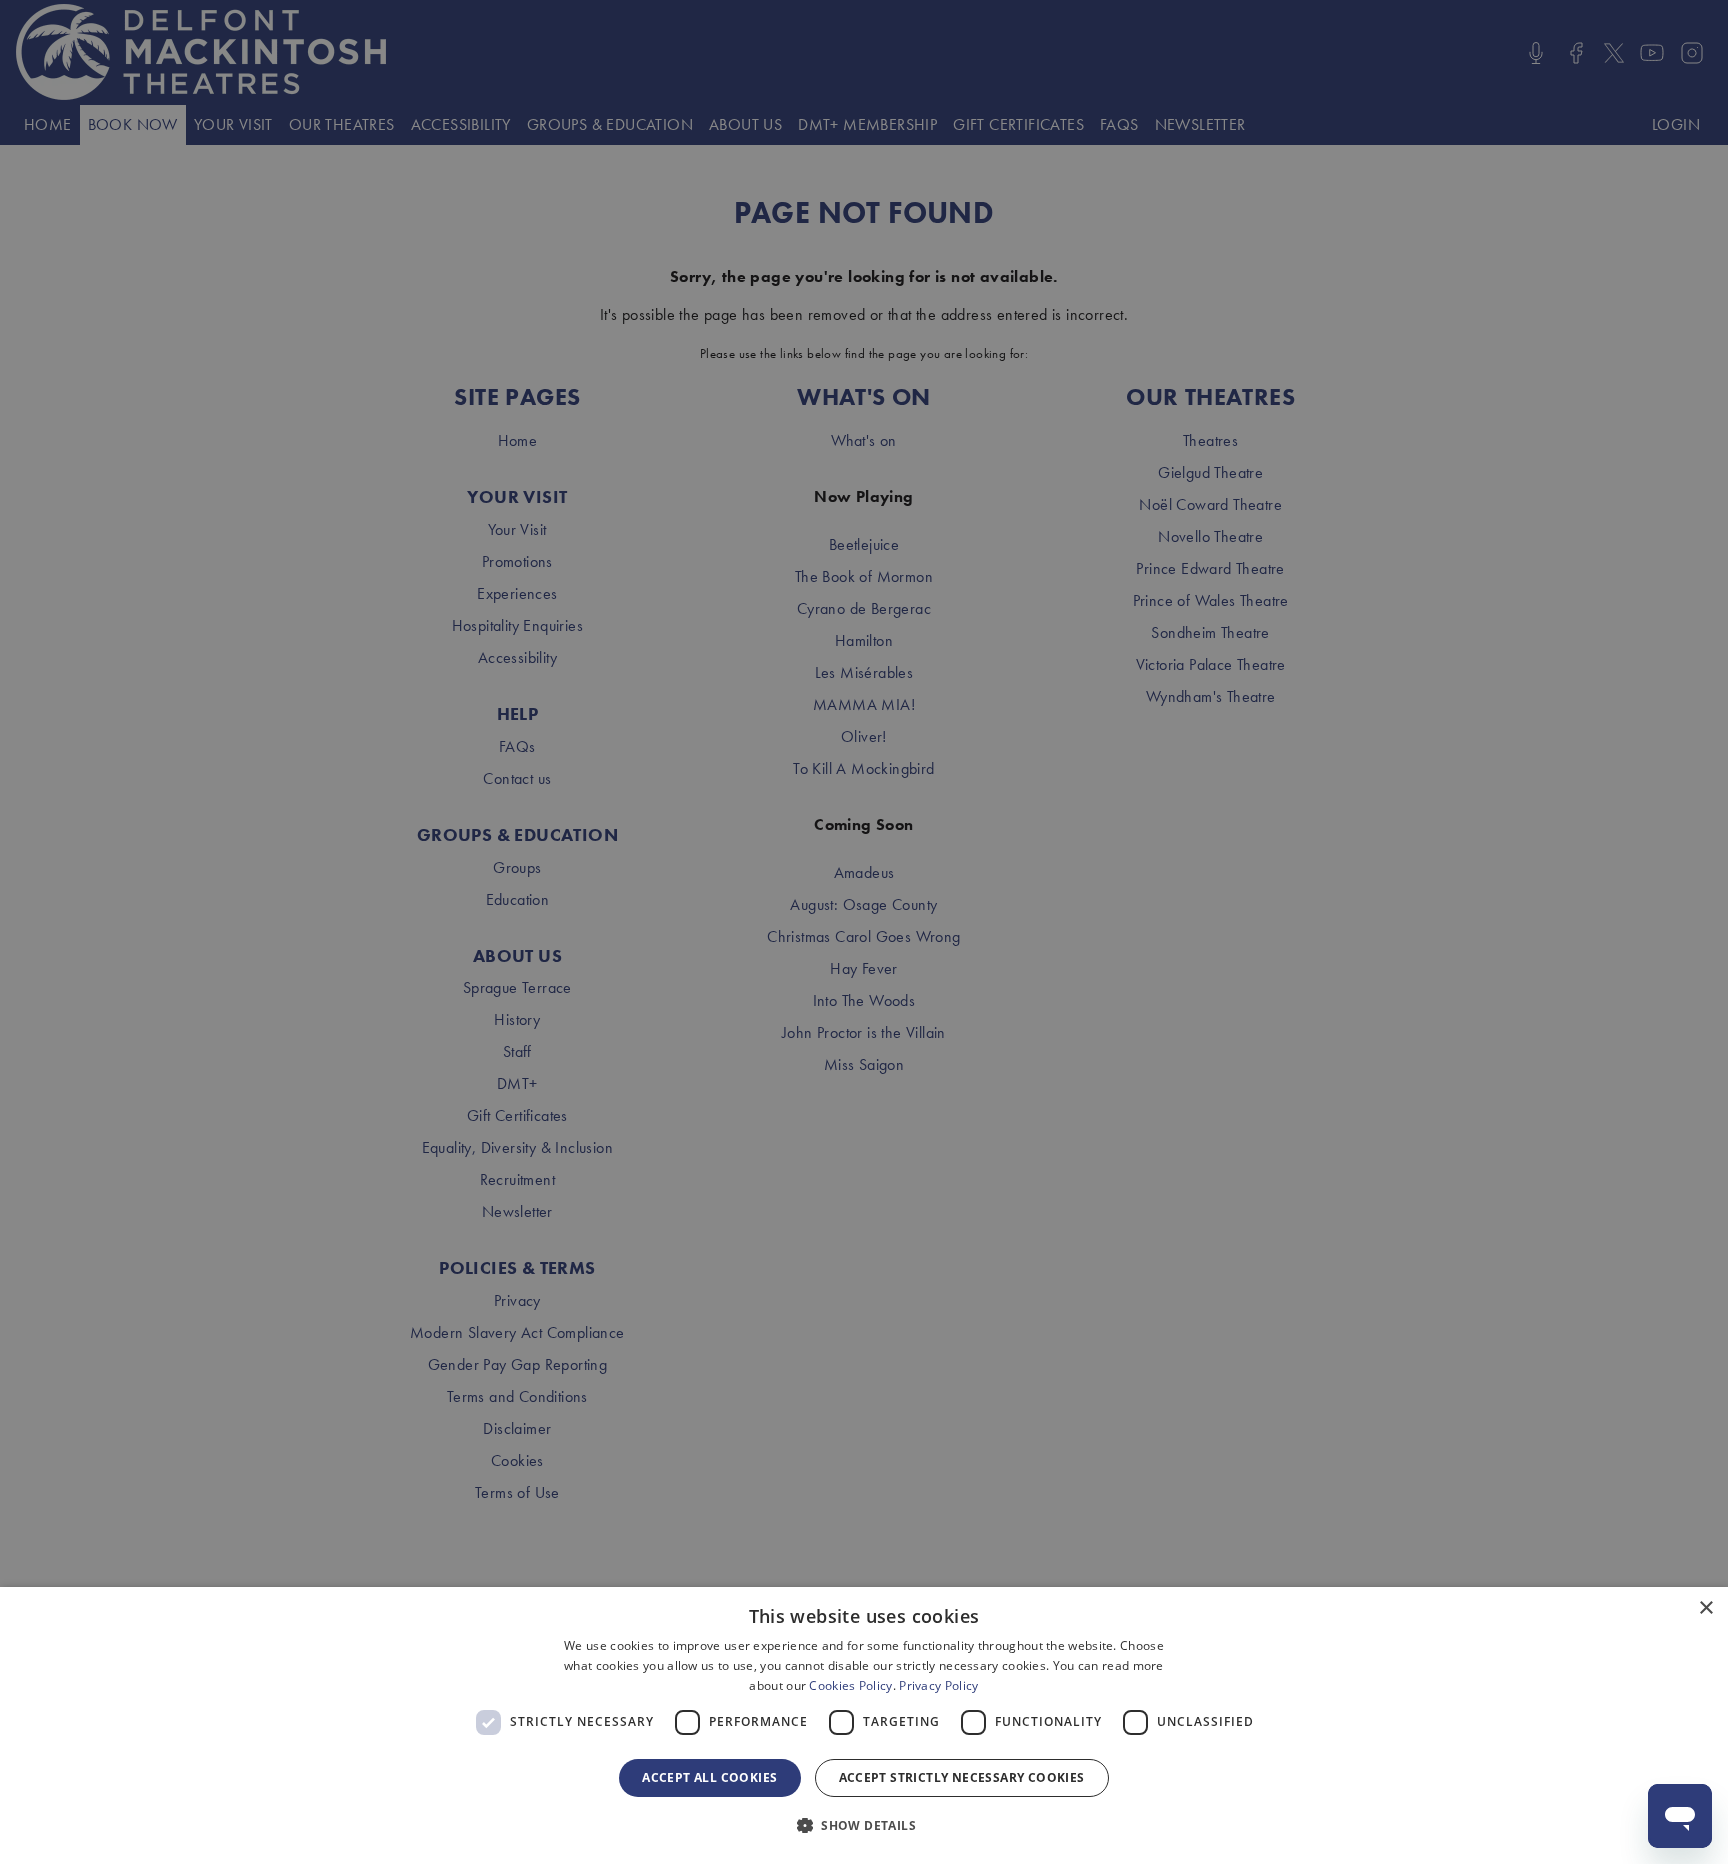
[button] (864, 1826)
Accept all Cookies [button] (709, 1777)
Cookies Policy (850, 1685)
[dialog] (864, 1725)
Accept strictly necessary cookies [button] (962, 1777)
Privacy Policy (938, 1685)
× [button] (1705, 1608)
